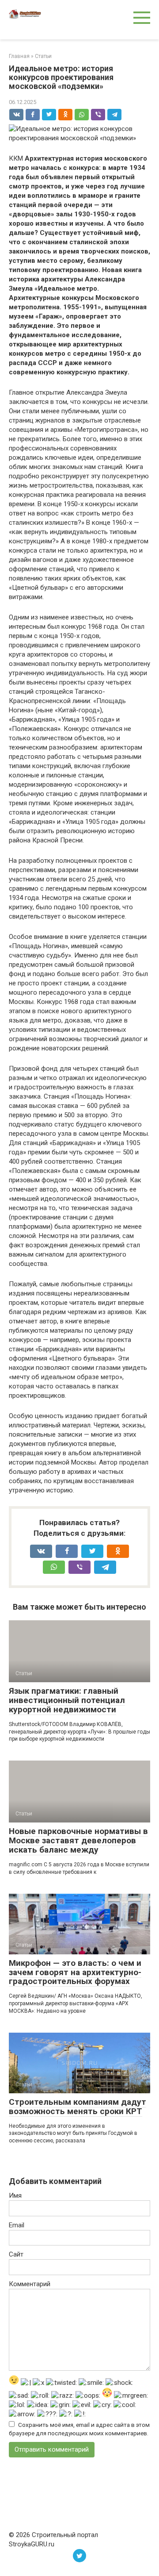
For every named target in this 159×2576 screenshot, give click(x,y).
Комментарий (30, 2284)
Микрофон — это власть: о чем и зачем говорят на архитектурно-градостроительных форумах (75, 1972)
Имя (15, 2195)
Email (17, 2225)
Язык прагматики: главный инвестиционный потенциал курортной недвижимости (67, 1700)
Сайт (16, 2254)
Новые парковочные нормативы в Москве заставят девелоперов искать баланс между (78, 1840)
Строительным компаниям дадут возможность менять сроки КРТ (78, 2107)
